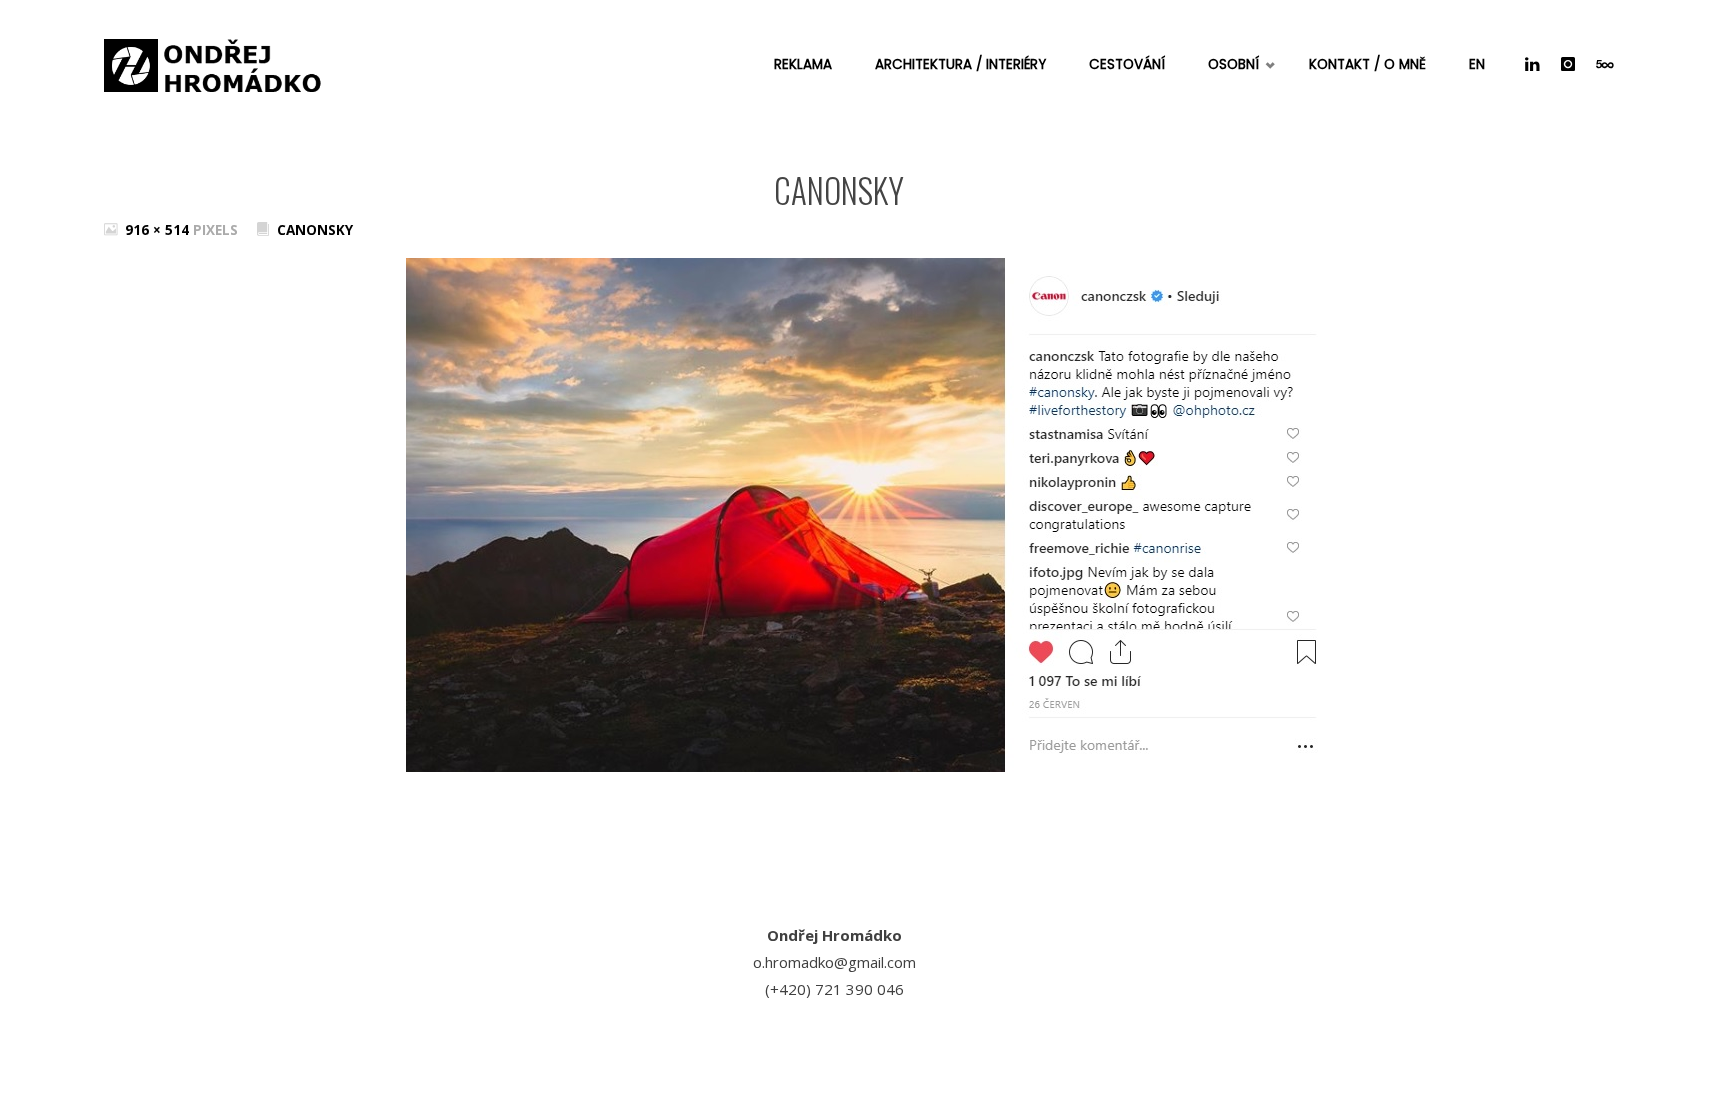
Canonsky (315, 230)
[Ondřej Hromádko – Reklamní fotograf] (214, 60)
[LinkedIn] (1532, 65)
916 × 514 (159, 230)
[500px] (1604, 65)
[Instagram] (1567, 65)
